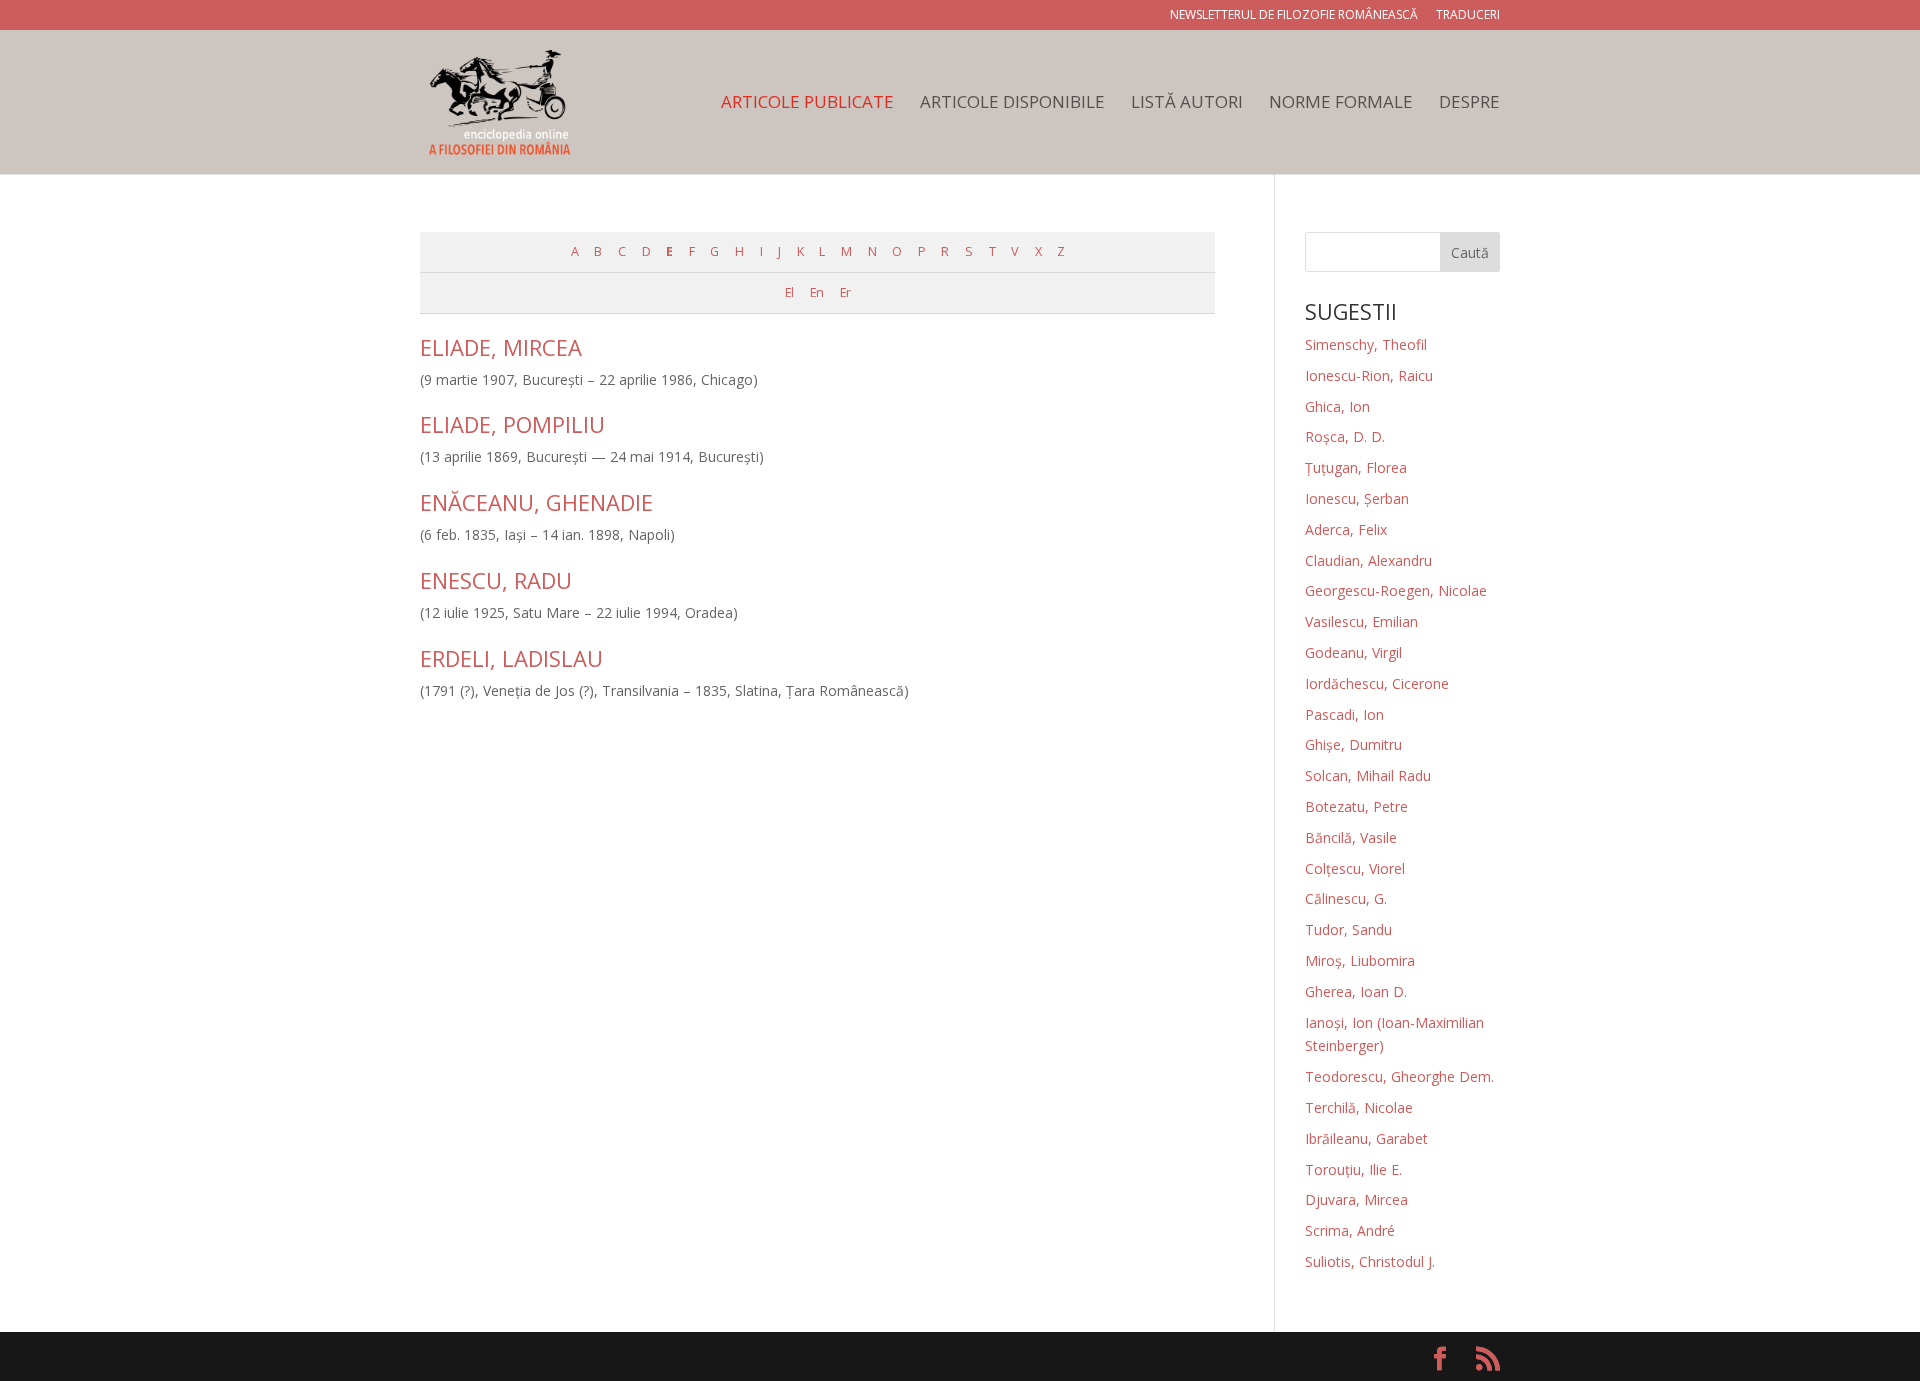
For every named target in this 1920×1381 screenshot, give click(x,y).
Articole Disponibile (1012, 104)
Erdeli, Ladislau (511, 658)
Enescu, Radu (496, 580)
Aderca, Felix (1346, 529)
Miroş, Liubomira (1360, 960)
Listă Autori (1187, 104)
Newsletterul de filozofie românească (1294, 16)
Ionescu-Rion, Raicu (1369, 375)
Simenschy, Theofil (1366, 344)
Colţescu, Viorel (1355, 868)
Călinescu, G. (1346, 898)
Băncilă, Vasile (1351, 837)
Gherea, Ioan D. (1356, 991)
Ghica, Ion (1337, 406)
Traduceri (1468, 16)
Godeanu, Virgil (1353, 652)
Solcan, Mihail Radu (1368, 775)
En (816, 292)
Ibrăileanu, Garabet (1366, 1138)
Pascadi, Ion (1344, 714)
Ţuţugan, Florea (1356, 467)
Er (845, 292)
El (789, 292)
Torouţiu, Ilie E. (1353, 1169)
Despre (1469, 104)
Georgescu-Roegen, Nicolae (1396, 590)
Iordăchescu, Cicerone (1377, 683)
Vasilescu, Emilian (1361, 621)
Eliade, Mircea (501, 347)
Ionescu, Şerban (1357, 498)
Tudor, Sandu (1348, 929)
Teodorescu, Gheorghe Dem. (1399, 1076)
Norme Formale (1341, 104)
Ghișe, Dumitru (1353, 744)
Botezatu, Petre (1356, 806)
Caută (1470, 252)
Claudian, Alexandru (1368, 560)
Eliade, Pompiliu (512, 424)
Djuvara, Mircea (1356, 1199)
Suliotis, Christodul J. (1370, 1261)
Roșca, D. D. (1345, 436)
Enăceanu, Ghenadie (536, 502)
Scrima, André (1350, 1230)
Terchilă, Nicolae (1359, 1107)
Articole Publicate (807, 104)
